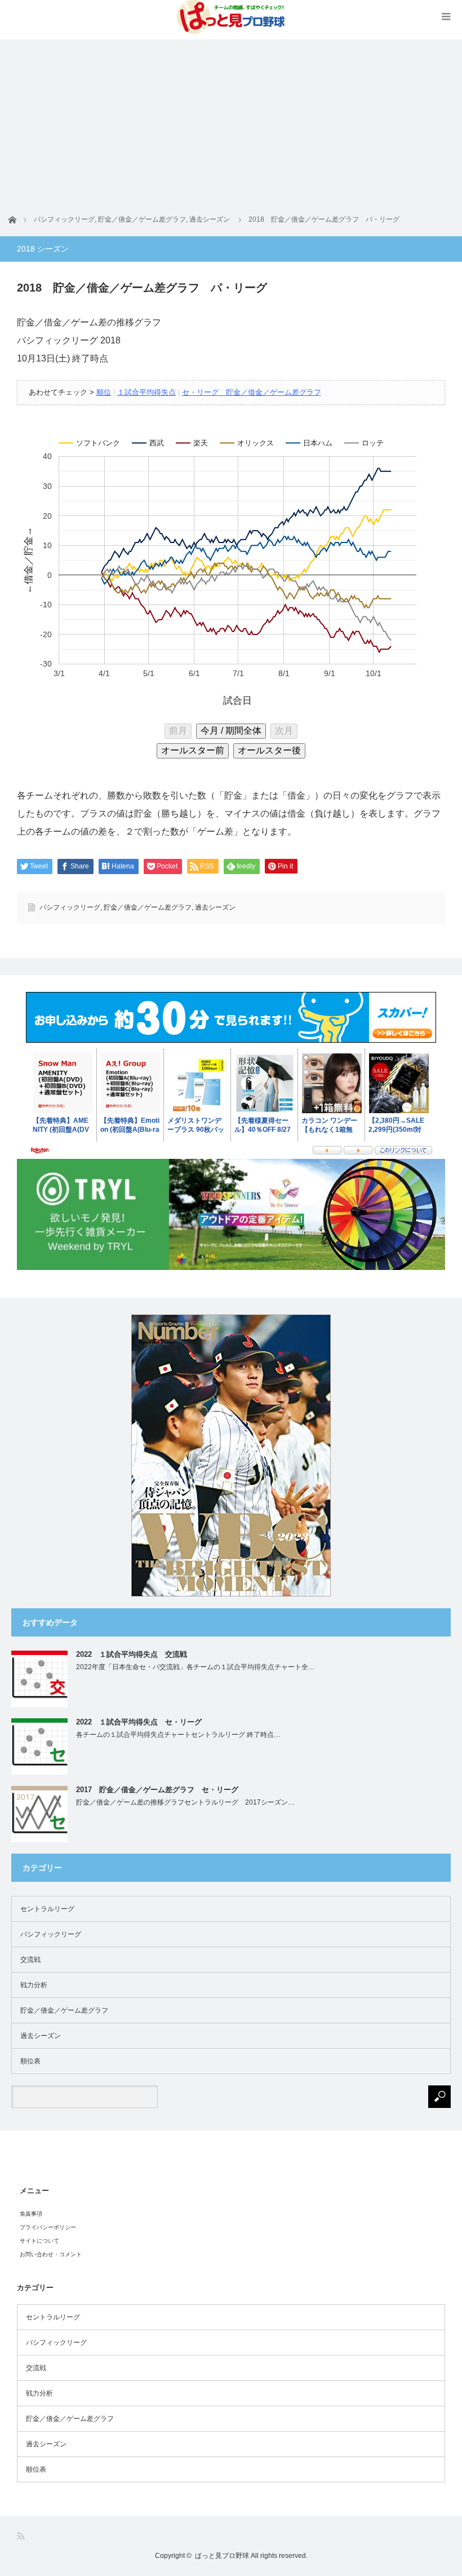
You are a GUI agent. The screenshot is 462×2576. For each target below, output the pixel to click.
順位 (104, 392)
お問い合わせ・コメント (51, 2254)
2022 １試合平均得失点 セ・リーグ (139, 1722)
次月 (284, 731)
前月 (178, 731)
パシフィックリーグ (70, 907)
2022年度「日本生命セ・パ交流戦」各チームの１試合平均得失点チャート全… (196, 1667)
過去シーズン (215, 907)
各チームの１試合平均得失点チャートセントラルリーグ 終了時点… (178, 1735)
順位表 (30, 2061)
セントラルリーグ (47, 1909)
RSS (22, 2536)
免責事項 (31, 2214)
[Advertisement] (231, 118)
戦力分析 (34, 1985)
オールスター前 (193, 750)
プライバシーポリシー (48, 2227)
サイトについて (39, 2241)
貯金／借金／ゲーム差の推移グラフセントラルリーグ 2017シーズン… (185, 1802)
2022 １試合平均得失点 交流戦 (132, 1654)
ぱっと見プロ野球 (222, 2556)
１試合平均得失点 (146, 392)
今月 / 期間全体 (231, 731)
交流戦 (30, 1960)
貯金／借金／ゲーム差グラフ (148, 907)
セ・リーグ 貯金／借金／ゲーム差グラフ (252, 392)
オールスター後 (269, 750)
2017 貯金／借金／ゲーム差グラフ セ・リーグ (157, 1790)
